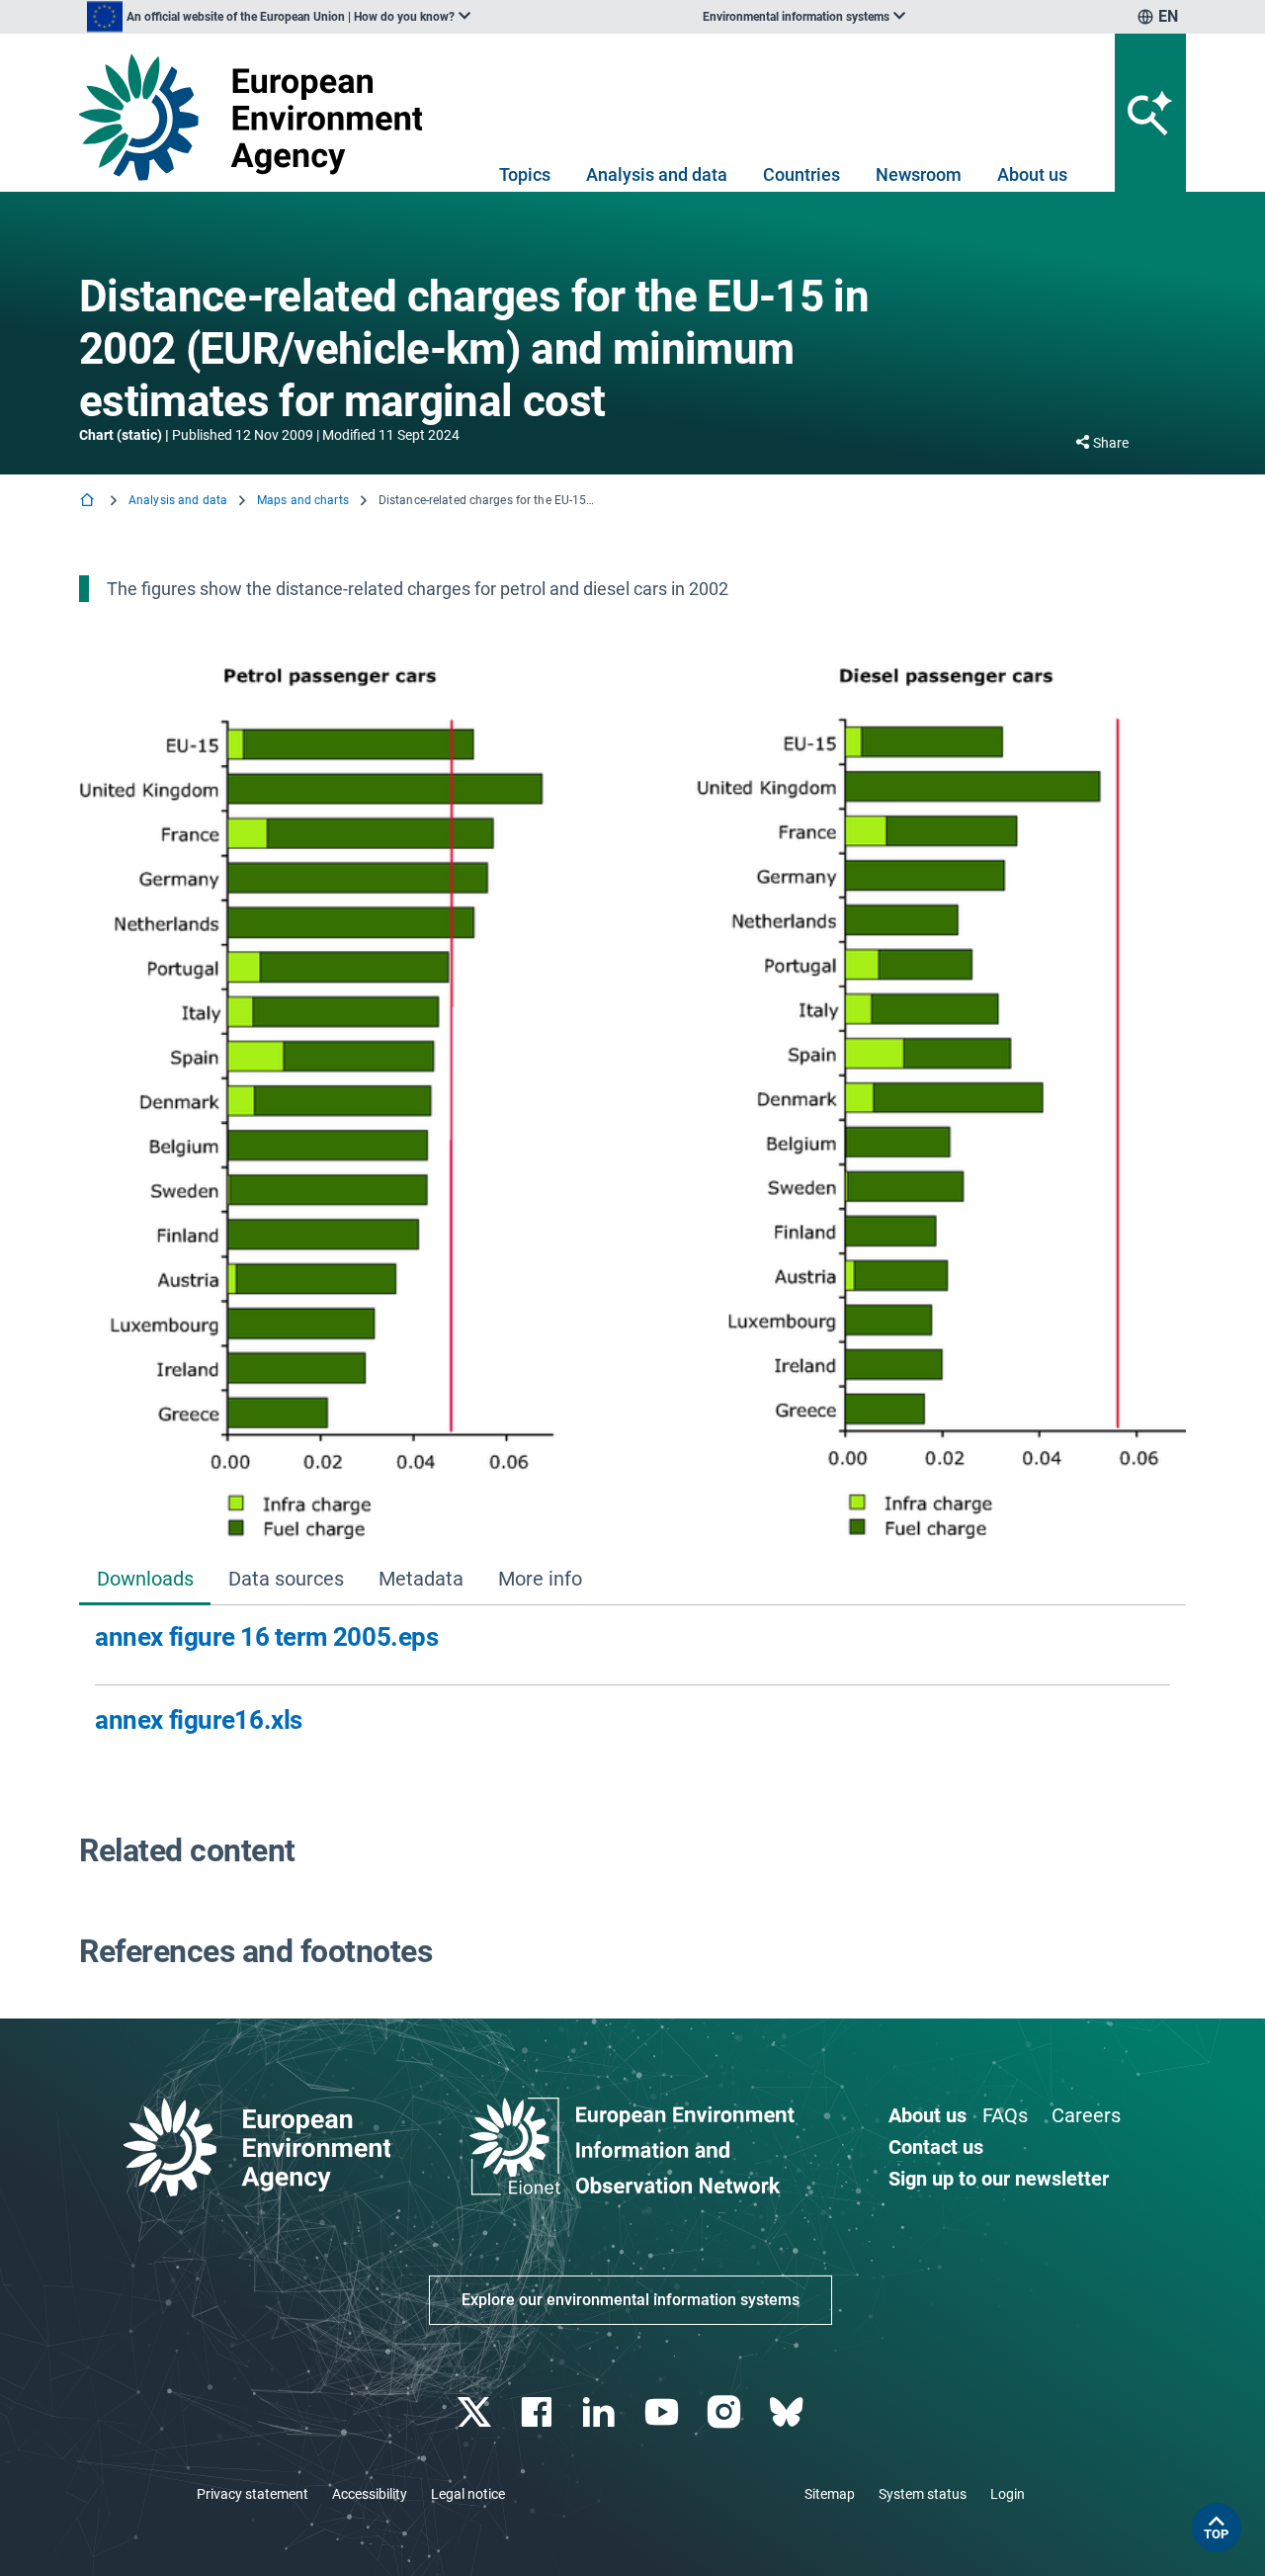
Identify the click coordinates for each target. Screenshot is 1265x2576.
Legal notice (468, 2494)
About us (1032, 174)
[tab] (145, 1580)
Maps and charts (303, 500)
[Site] (258, 117)
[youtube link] (664, 2412)
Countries (801, 174)
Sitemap (830, 2494)
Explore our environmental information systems (631, 2300)
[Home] (89, 502)
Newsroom (919, 174)
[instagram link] (726, 2412)
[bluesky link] (788, 2412)
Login (1008, 2494)
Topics (525, 174)
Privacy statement (253, 2494)
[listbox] (279, 17)
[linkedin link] (601, 2412)
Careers (1086, 2115)
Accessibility (370, 2494)
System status (923, 2494)
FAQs (1005, 2115)
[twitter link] (476, 2412)
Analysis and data (657, 174)
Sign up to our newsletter (999, 2179)
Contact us (936, 2147)
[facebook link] (539, 2412)
